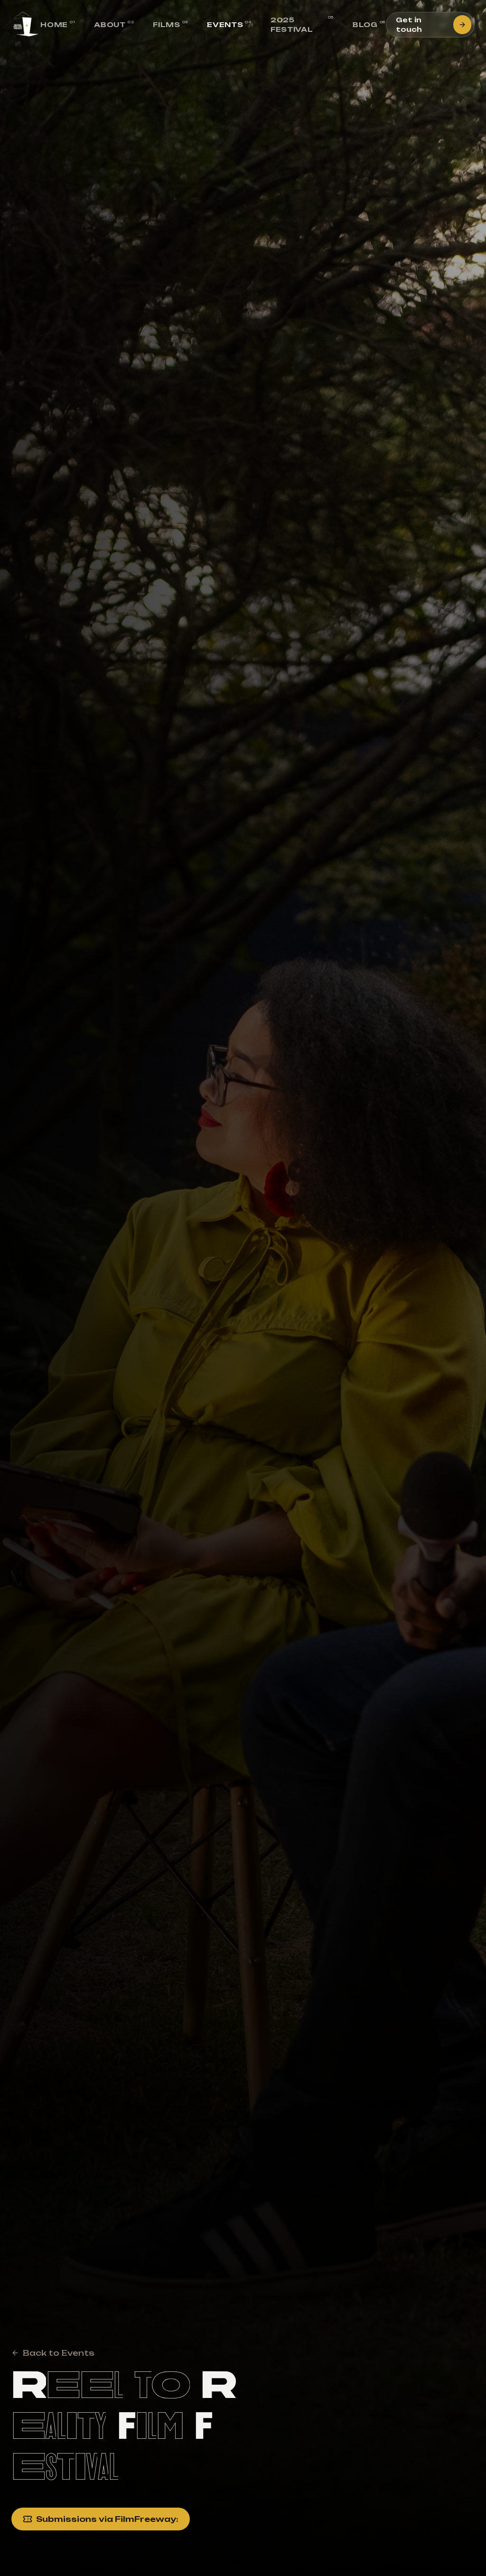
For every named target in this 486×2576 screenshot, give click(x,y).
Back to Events (59, 2353)
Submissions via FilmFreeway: (107, 2519)
